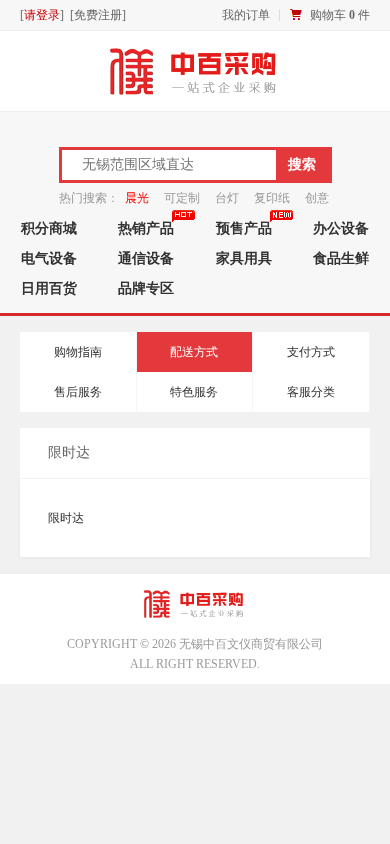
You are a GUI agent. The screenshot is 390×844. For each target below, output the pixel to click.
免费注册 (98, 15)
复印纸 (272, 198)
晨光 (137, 198)
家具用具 (244, 258)
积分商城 (49, 228)
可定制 (182, 198)
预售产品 (244, 228)
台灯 (227, 198)
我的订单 (246, 15)
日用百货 (49, 288)
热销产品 (146, 228)
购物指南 (78, 352)
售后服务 (78, 392)
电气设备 (49, 258)
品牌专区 (146, 288)
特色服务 (194, 392)
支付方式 (311, 352)
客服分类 (311, 392)
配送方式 (194, 352)
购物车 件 (340, 15)
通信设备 (146, 258)
